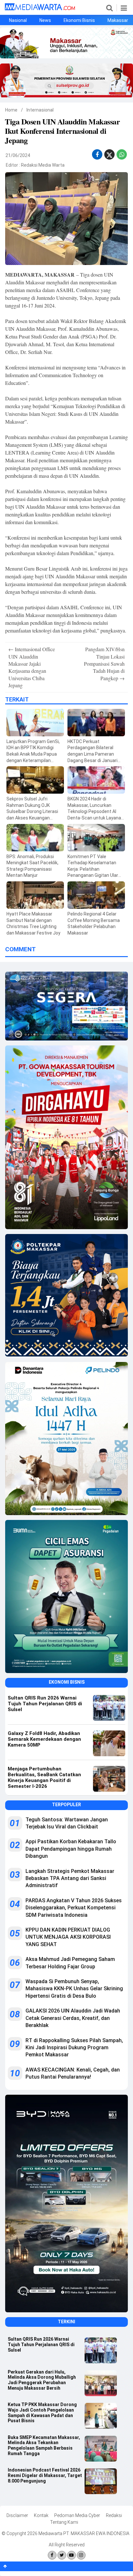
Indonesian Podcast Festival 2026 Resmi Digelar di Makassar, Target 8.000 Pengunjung (45, 2475)
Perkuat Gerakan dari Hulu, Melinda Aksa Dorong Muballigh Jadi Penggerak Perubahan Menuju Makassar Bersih (42, 2380)
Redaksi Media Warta (43, 165)
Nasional (18, 20)
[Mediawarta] (40, 9)
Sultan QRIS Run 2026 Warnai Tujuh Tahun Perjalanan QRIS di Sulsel (41, 2345)
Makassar (118, 20)
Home (11, 110)
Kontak (41, 2515)
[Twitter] (62, 2555)
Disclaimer (17, 2515)
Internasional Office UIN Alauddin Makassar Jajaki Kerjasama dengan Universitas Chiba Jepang (32, 667)
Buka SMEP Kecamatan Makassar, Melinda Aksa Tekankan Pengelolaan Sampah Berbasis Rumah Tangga (44, 2445)
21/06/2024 (18, 155)
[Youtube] (72, 2555)
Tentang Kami (64, 2522)
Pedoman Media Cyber (77, 2515)
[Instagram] (81, 2555)
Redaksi (114, 2515)
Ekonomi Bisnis (79, 20)
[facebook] (97, 155)
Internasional (40, 110)
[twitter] (109, 156)
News (45, 20)
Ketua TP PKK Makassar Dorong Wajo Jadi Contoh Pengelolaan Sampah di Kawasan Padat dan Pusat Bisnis (42, 2413)
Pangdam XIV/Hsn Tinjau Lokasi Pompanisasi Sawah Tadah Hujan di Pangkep (104, 664)
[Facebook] (52, 2555)
